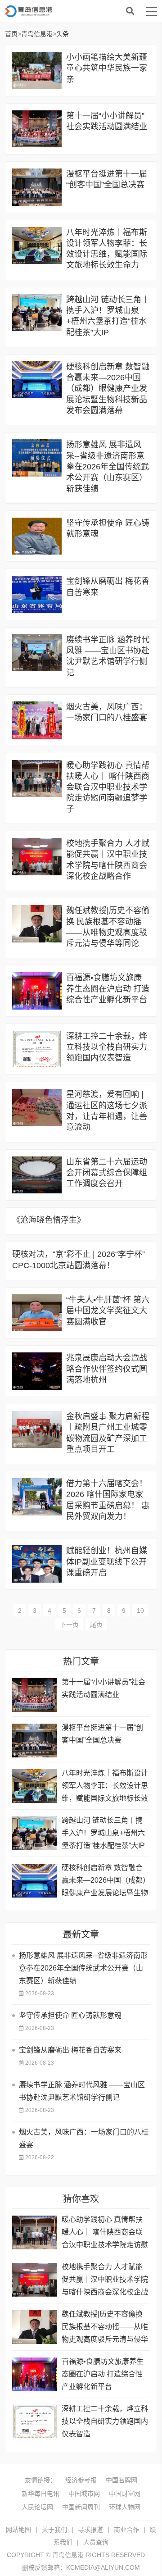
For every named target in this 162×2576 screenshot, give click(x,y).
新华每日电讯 (40, 2494)
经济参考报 (81, 2480)
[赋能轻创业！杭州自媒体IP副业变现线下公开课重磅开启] (37, 1564)
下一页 (69, 1625)
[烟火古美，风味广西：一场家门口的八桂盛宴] (37, 720)
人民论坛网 (37, 2507)
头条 (63, 34)
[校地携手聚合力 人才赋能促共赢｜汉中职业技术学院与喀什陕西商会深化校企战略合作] (37, 857)
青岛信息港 (77, 11)
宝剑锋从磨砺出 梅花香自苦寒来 (70, 2050)
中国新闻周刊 (81, 2507)
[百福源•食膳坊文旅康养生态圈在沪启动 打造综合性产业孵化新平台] (37, 991)
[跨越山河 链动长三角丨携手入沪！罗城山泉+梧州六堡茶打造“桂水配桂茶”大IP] (37, 313)
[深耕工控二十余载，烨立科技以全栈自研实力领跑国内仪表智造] (37, 1049)
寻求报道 (90, 2530)
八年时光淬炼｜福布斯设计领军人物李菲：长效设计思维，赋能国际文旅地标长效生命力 (105, 1787)
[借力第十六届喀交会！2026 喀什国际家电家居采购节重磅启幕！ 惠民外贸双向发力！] (37, 1497)
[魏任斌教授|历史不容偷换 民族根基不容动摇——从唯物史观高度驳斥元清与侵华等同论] (37, 924)
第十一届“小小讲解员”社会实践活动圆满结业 (103, 1688)
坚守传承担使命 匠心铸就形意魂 (70, 2015)
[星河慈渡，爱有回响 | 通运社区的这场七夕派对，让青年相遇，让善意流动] (37, 1108)
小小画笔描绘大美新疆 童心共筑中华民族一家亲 (107, 68)
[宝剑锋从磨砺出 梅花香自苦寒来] (37, 594)
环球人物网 (125, 2507)
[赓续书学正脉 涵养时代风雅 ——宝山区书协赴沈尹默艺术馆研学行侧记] (37, 653)
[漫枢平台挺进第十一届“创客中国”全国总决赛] (37, 187)
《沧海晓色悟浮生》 (49, 1220)
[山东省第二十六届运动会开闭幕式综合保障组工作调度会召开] (37, 1175)
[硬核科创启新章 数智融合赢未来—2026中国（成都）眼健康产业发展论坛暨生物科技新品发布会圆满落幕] (37, 380)
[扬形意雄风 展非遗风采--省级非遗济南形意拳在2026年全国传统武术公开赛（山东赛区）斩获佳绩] (37, 458)
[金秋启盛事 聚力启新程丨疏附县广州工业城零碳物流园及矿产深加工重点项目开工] (37, 1430)
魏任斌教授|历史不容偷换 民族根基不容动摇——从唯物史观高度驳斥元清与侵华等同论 (105, 2328)
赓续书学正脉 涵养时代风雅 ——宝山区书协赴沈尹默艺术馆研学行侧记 (82, 2091)
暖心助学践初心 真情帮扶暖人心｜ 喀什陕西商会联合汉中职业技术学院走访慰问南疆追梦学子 (108, 787)
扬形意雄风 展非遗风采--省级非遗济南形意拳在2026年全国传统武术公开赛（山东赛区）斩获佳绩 (108, 467)
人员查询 (96, 2542)
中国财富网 (125, 2494)
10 (140, 1611)
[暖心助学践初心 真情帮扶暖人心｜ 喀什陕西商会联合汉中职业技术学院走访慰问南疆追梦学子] (37, 779)
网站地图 (18, 2530)
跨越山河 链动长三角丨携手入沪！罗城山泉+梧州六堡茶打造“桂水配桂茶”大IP (103, 1833)
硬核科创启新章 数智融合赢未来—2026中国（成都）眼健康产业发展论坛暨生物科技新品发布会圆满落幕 (108, 389)
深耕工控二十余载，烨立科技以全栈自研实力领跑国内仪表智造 (107, 1047)
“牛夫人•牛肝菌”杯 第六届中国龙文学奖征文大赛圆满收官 (108, 1311)
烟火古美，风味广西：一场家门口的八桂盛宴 (84, 2138)
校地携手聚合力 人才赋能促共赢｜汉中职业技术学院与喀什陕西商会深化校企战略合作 (105, 2281)
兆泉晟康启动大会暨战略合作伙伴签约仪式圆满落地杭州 (107, 1369)
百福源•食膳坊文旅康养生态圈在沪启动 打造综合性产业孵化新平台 (108, 989)
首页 (11, 34)
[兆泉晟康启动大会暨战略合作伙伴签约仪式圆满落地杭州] (37, 1371)
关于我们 (54, 2530)
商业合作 (126, 2530)
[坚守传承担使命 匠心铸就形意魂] (37, 536)
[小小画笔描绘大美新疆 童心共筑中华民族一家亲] (37, 71)
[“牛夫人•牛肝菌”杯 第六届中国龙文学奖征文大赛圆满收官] (37, 1313)
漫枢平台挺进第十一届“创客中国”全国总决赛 (102, 1734)
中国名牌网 (121, 2480)
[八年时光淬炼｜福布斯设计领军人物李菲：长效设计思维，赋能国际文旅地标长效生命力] (37, 246)
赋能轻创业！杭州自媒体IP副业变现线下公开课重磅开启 (107, 1562)
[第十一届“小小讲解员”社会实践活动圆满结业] (37, 129)
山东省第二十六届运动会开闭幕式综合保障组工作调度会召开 (107, 1173)
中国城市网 (84, 2494)
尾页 (96, 1625)
